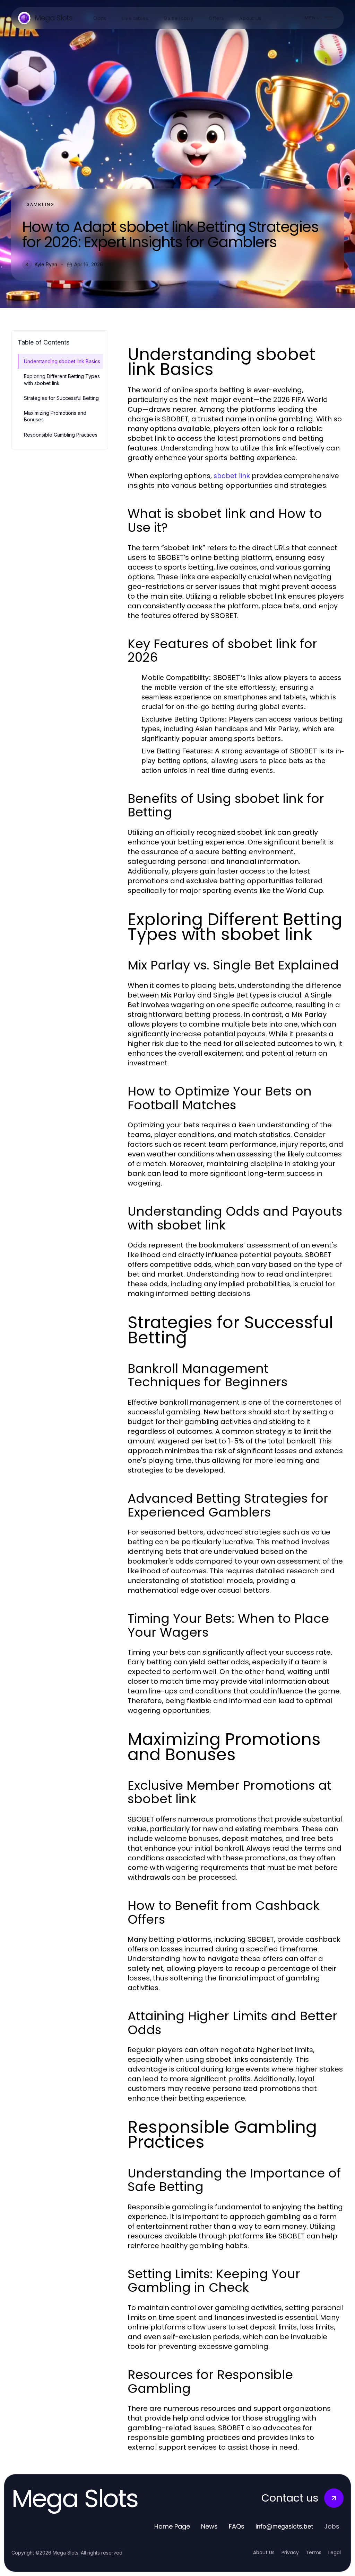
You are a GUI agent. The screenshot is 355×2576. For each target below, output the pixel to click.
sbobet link (232, 476)
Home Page (172, 2526)
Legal (335, 2552)
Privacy (290, 2552)
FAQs (237, 2526)
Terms (314, 2552)
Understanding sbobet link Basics (62, 361)
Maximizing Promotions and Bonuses (55, 416)
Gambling (40, 204)
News (209, 2526)
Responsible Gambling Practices (61, 435)
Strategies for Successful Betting (61, 398)
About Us (264, 2552)
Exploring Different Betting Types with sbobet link (62, 379)
